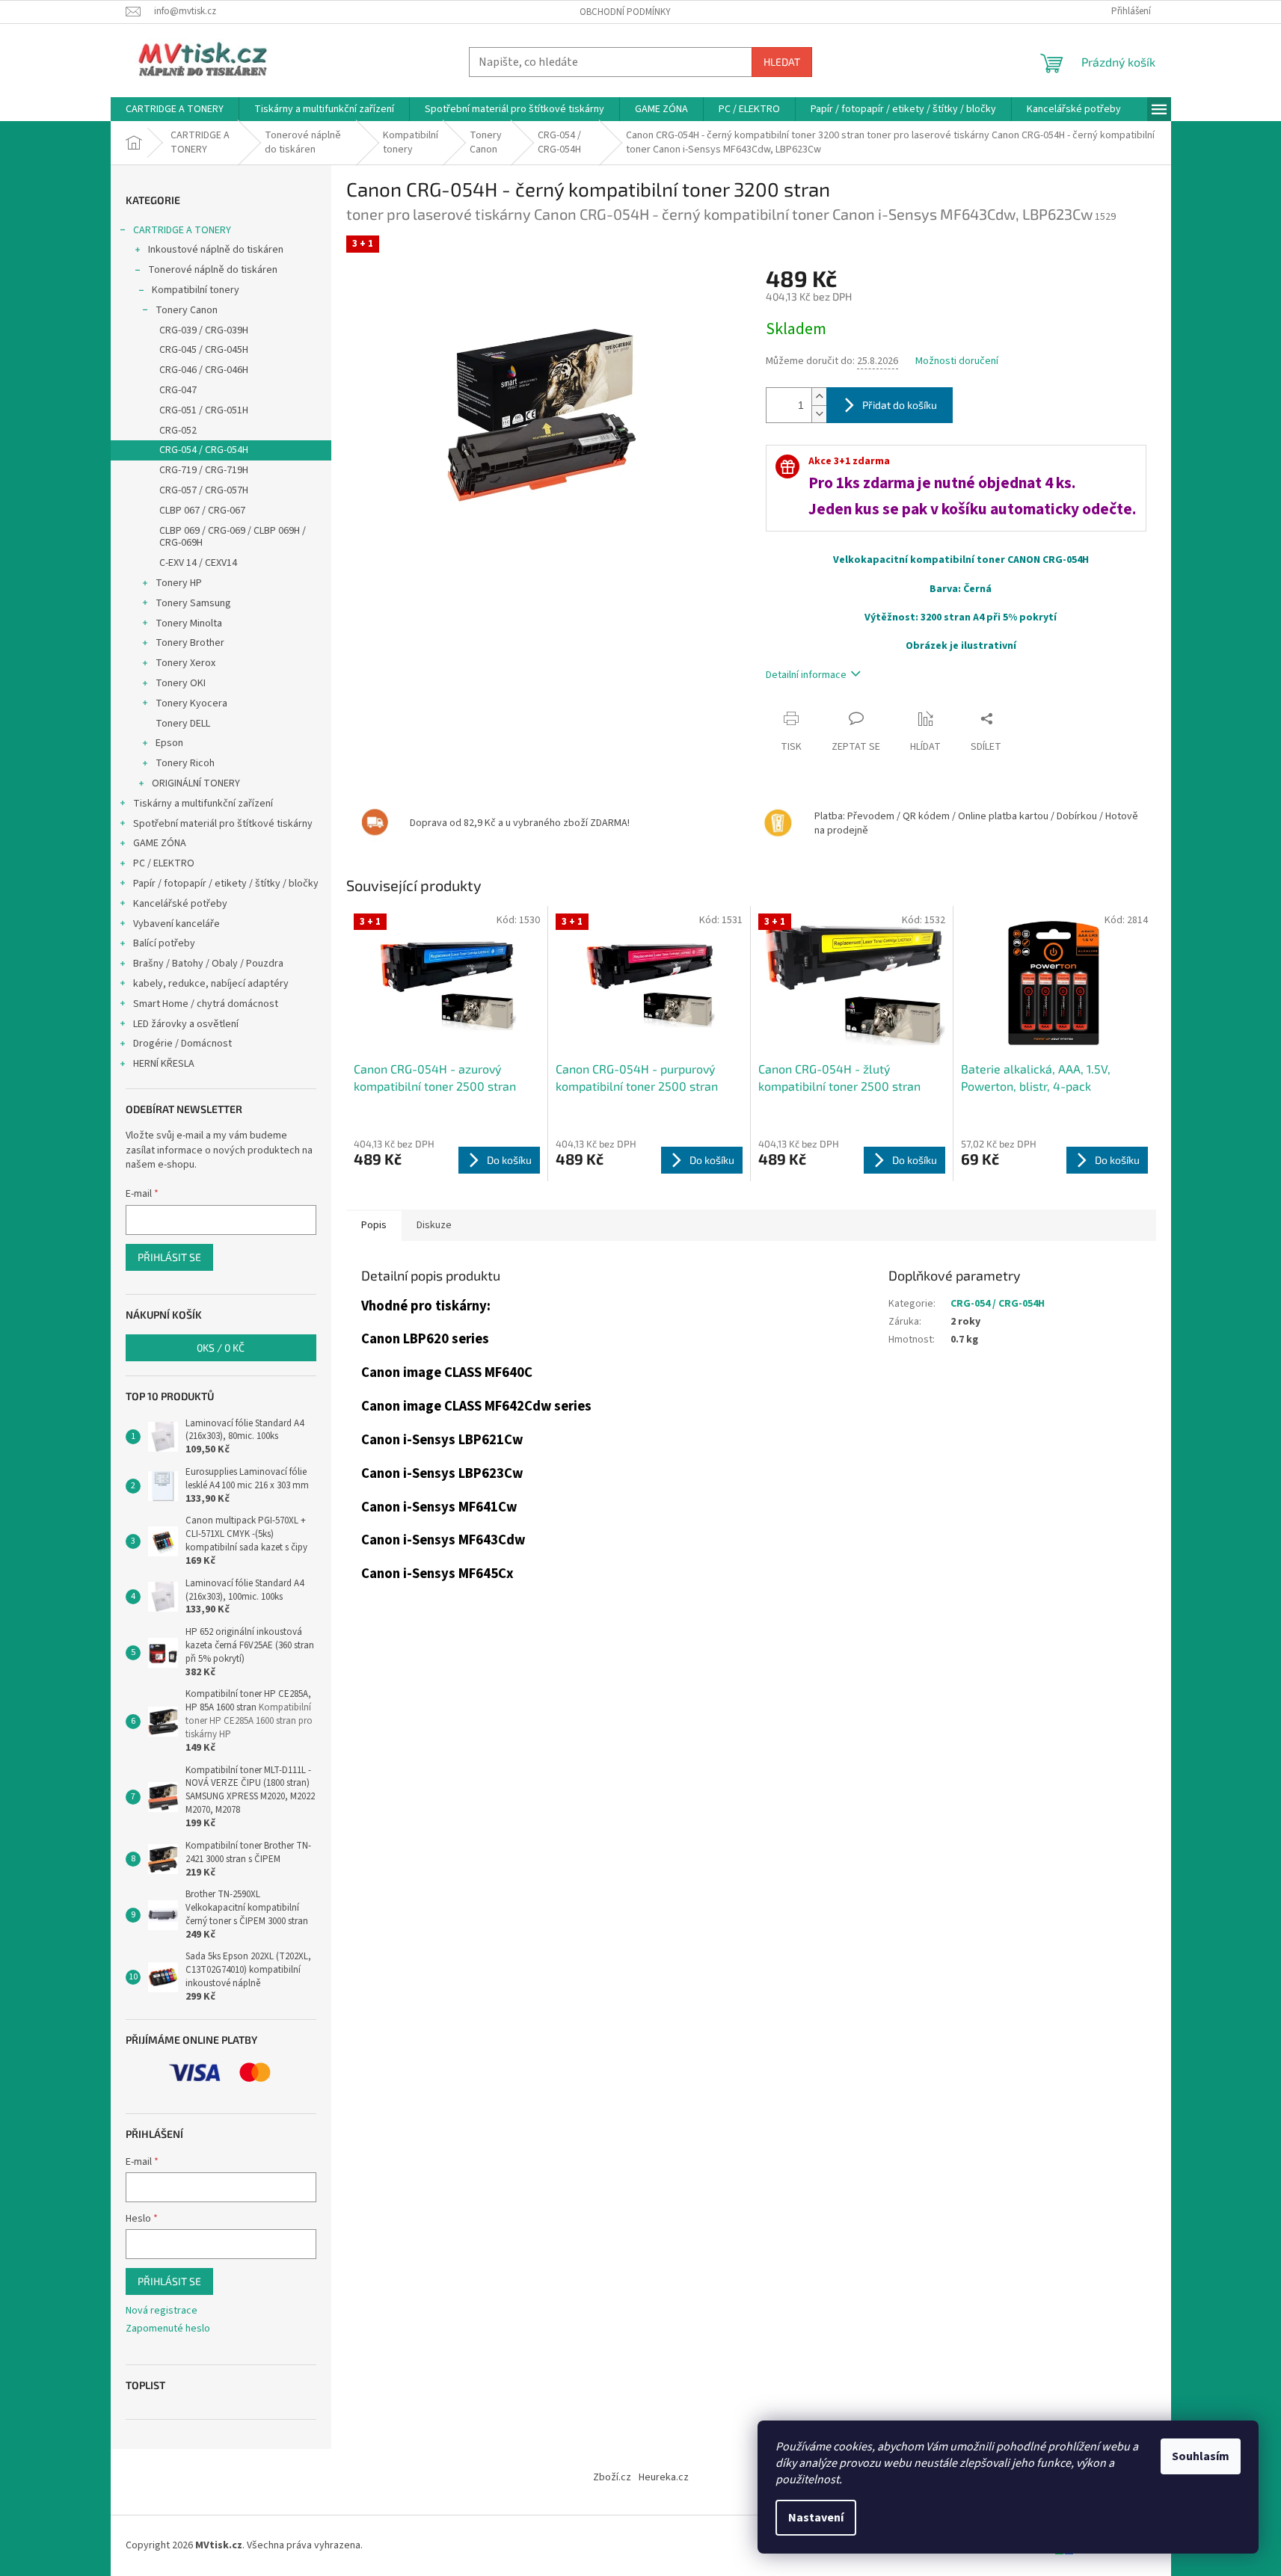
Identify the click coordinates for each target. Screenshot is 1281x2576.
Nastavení (816, 2518)
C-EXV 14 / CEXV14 (198, 563)
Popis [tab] (374, 1225)
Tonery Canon (187, 310)
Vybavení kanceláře (176, 924)
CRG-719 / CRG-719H (204, 470)
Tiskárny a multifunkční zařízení (203, 804)
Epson (169, 743)
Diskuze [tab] (434, 1225)
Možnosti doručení (957, 361)
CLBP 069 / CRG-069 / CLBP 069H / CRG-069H (233, 537)
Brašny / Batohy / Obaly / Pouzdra (208, 964)
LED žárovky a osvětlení (186, 1024)
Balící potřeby (164, 943)
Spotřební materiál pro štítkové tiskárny (223, 824)
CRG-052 (178, 431)
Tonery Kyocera (191, 703)
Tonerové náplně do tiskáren (213, 270)
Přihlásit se (169, 1257)
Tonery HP (179, 583)
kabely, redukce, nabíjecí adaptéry (211, 984)
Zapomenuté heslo (168, 2329)
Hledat (782, 62)
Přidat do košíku (900, 405)
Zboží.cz (612, 2477)
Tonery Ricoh (185, 763)
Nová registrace (162, 2311)
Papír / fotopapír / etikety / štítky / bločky (226, 884)
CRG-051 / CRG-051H (204, 410)
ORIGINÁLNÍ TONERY (196, 783)
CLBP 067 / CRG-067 (202, 511)
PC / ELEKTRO (164, 863)
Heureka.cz (664, 2477)
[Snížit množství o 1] (819, 414)
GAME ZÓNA (160, 843)
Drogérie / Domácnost (182, 1044)
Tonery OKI (181, 683)
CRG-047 (178, 390)
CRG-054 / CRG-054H (204, 450)
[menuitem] (175, 109)
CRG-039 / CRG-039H (204, 330)
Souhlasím (1201, 2456)
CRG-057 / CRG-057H (204, 490)
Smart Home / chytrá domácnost (206, 1004)
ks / (221, 1347)
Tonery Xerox (185, 663)
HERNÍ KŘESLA (164, 1064)
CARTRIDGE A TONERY (182, 230)
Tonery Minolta (189, 623)
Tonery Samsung (193, 603)
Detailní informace (806, 675)
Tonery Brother (190, 643)
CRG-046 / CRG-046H (204, 370)
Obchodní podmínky (625, 12)
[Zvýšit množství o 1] (819, 397)
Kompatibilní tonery (196, 290)
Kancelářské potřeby (180, 904)
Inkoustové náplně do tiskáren (216, 250)
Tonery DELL (183, 724)
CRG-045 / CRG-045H (204, 350)
